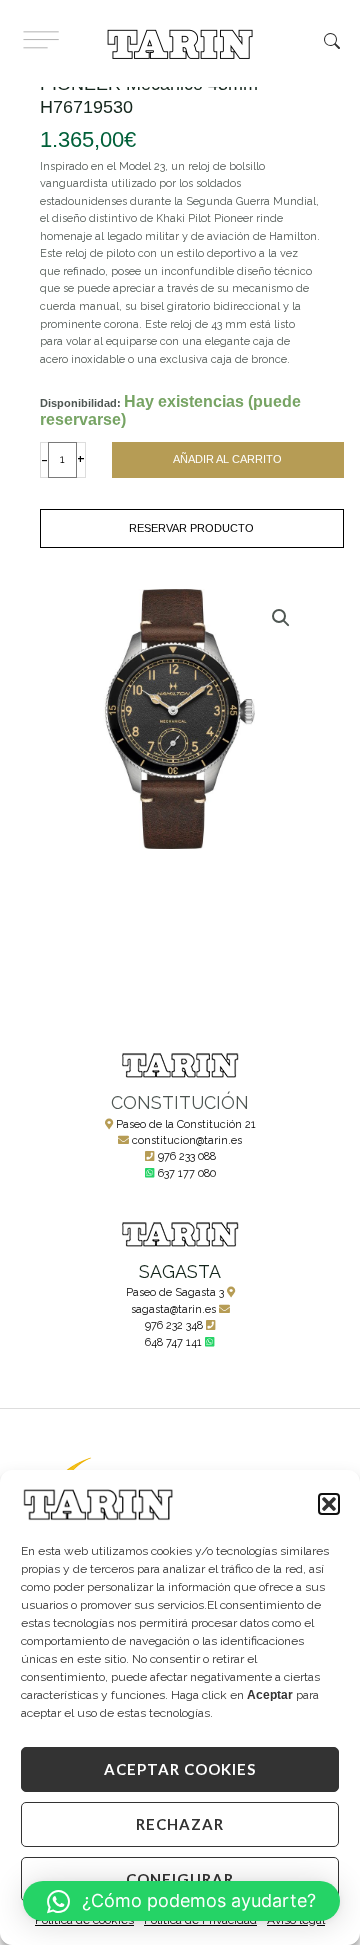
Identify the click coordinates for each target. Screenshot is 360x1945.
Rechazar (180, 1824)
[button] (329, 1504)
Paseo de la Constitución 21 (186, 1124)
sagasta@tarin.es (173, 1309)
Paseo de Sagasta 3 (175, 1292)
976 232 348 (174, 1325)
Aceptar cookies (180, 1769)
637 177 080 (187, 1173)
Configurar (180, 1879)
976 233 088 (187, 1156)
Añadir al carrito (227, 459)
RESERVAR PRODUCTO (191, 528)
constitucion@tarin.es (187, 1140)
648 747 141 (173, 1342)
